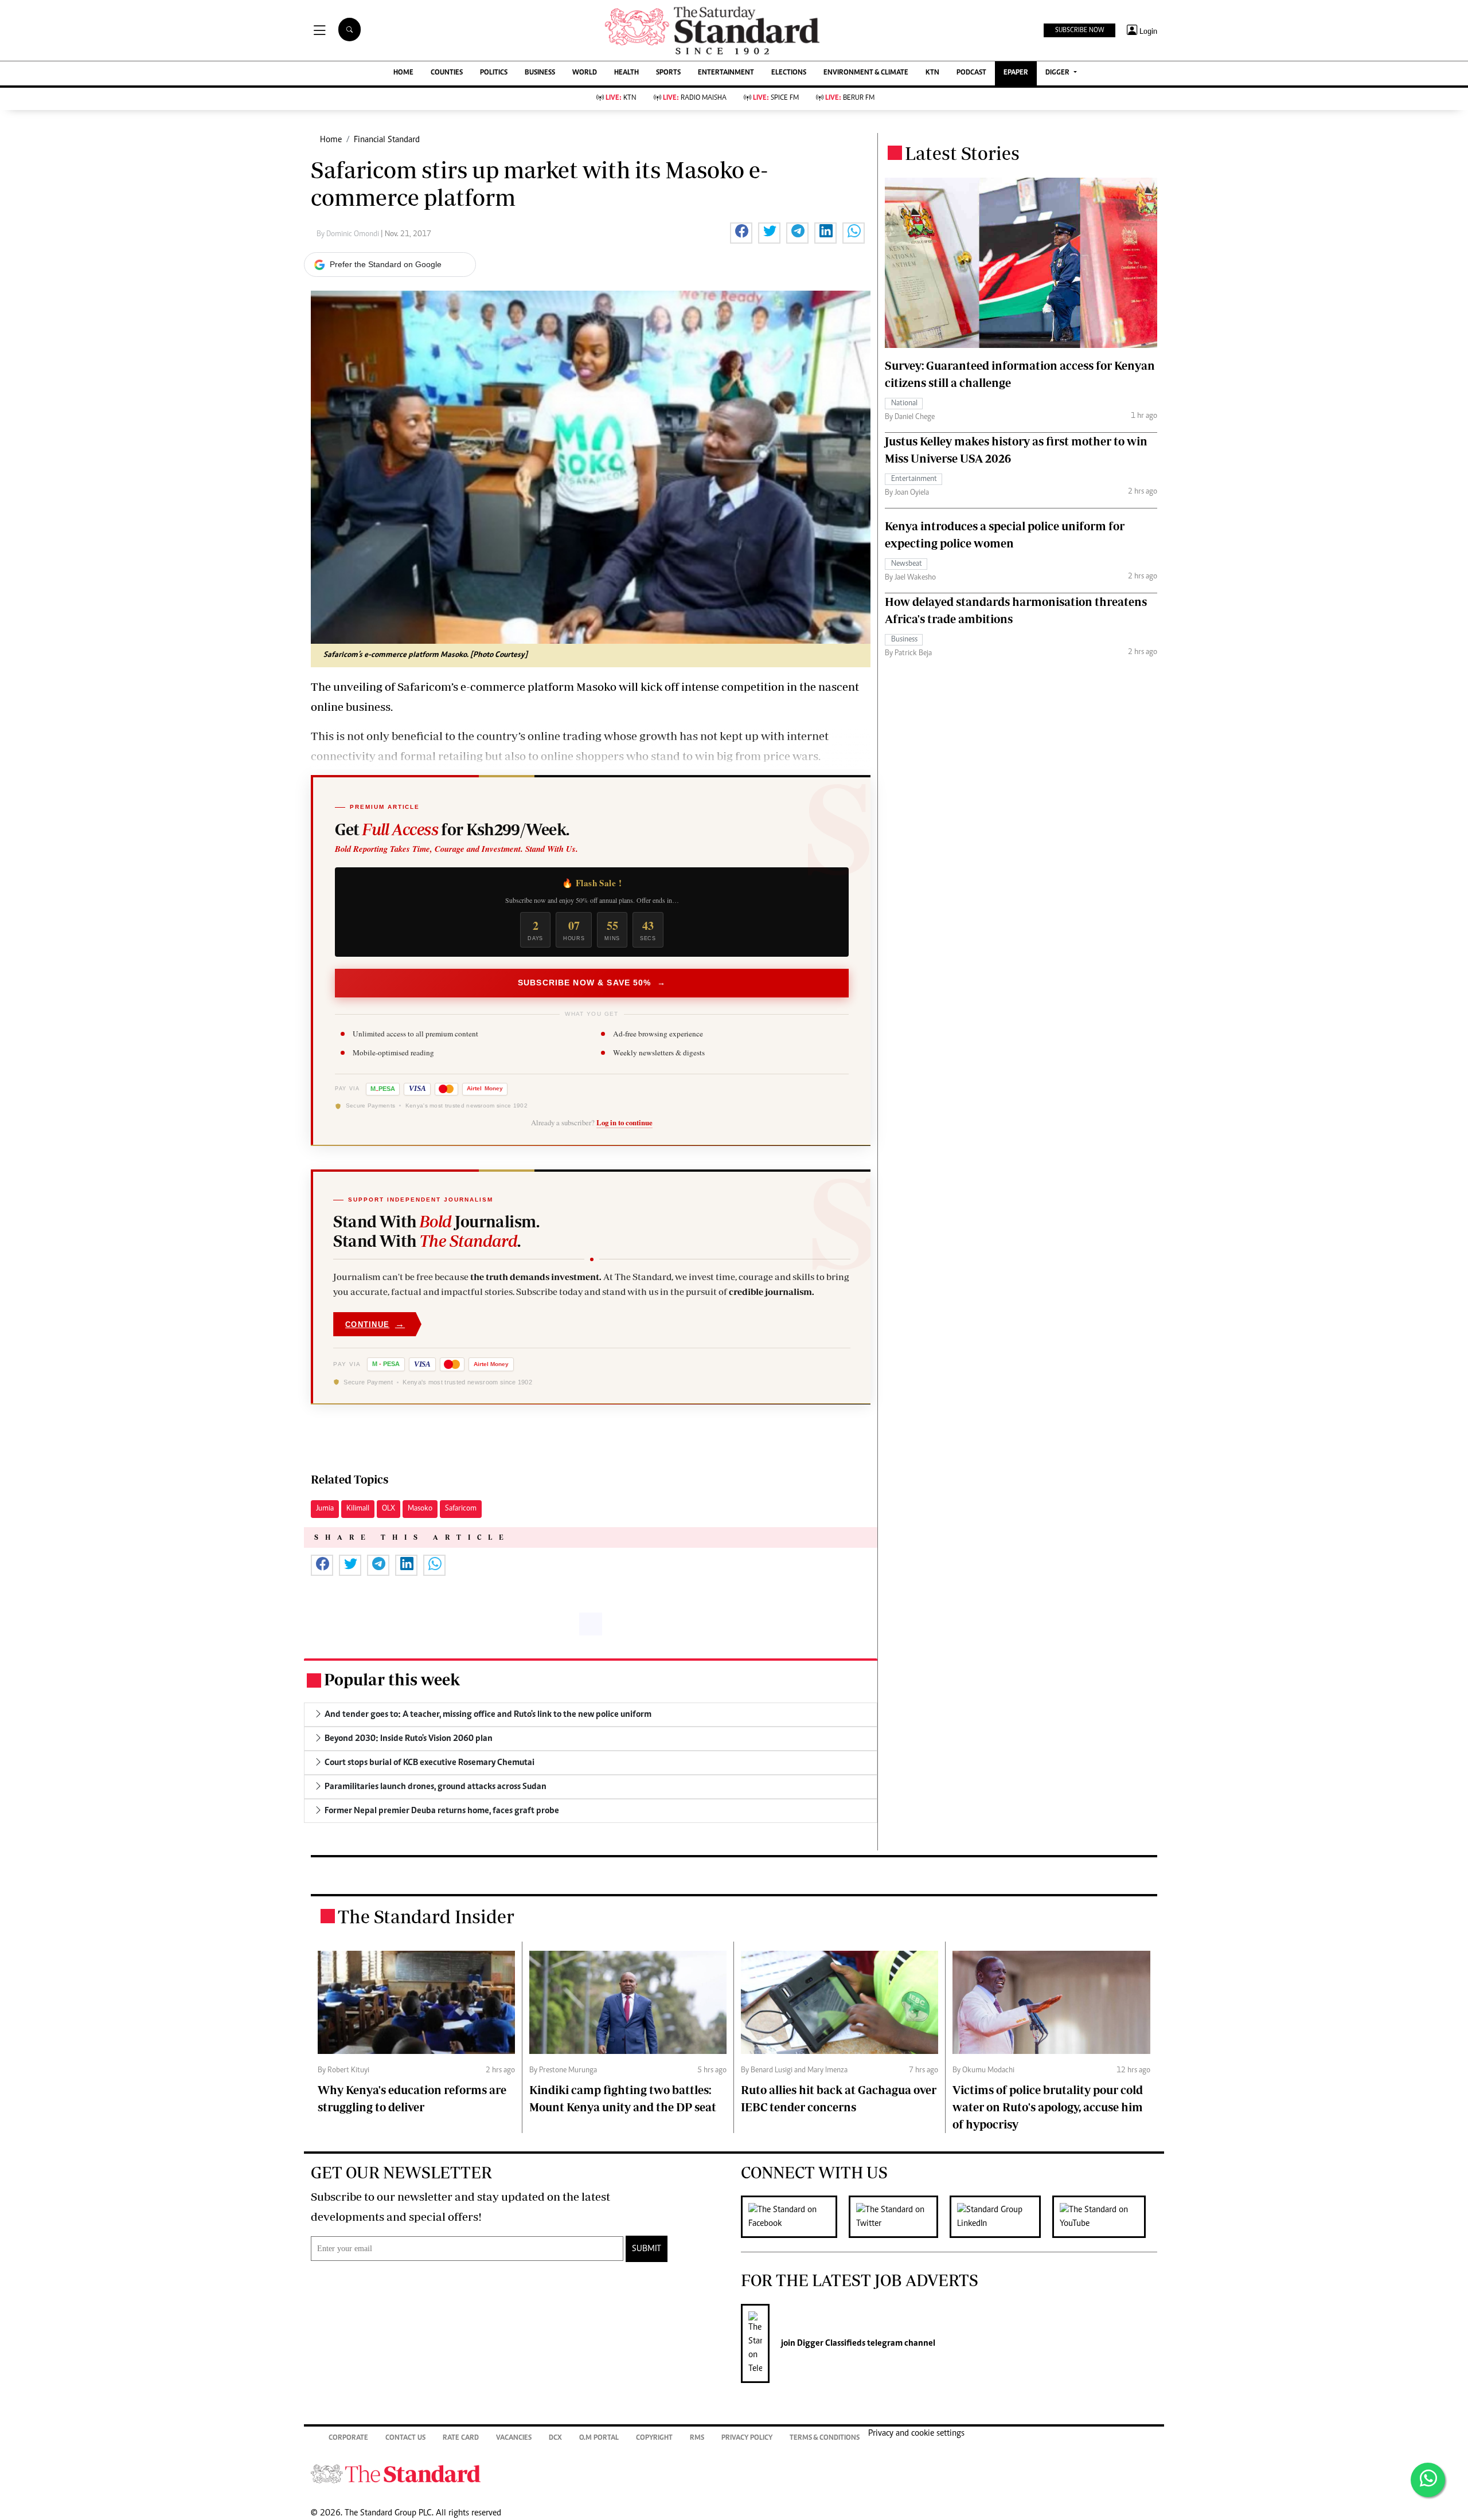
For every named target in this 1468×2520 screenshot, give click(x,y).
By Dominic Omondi (349, 234)
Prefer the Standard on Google (386, 264)
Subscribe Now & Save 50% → (592, 983)
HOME (403, 73)
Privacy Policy (747, 2438)
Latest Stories (962, 153)
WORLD (585, 73)
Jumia (325, 1509)
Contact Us (405, 2438)
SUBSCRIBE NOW (1079, 30)
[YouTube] (1105, 2217)
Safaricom (461, 1509)
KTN (932, 73)
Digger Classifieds (830, 2343)
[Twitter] (899, 2217)
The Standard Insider (426, 1916)
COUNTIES (447, 73)
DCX (555, 2438)
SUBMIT (647, 2249)
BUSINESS (540, 73)
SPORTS (668, 73)
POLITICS (494, 73)
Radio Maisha (695, 98)
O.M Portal (599, 2438)
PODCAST (971, 73)
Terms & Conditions (825, 2438)
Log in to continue (624, 1123)
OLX (389, 1509)
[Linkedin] (1001, 2217)
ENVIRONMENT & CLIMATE (866, 73)
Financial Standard (387, 140)
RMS (697, 2438)
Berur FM (850, 98)
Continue (375, 1324)
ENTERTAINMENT (726, 73)
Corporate (348, 2438)
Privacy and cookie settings (916, 2433)
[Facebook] (795, 2217)
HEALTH (626, 73)
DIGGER (1058, 73)
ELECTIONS (789, 73)
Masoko (420, 1509)
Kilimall (358, 1509)
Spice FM (776, 98)
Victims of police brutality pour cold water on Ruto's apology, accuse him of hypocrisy (1048, 2107)
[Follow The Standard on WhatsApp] (1428, 2480)
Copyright (654, 2438)
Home (331, 140)
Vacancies (514, 2438)
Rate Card (461, 2438)
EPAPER (1016, 73)
